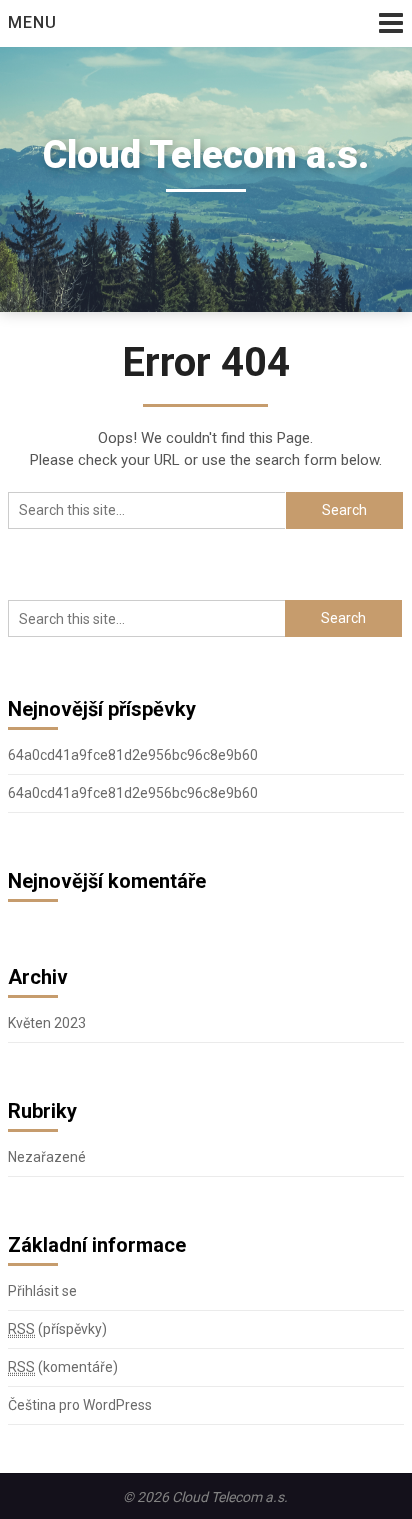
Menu (32, 22)
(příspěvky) (57, 1329)
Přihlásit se (42, 1291)
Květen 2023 (47, 1023)
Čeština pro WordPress (80, 1405)
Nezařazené (47, 1157)
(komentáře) (63, 1367)
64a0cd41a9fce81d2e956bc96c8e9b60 (133, 755)
